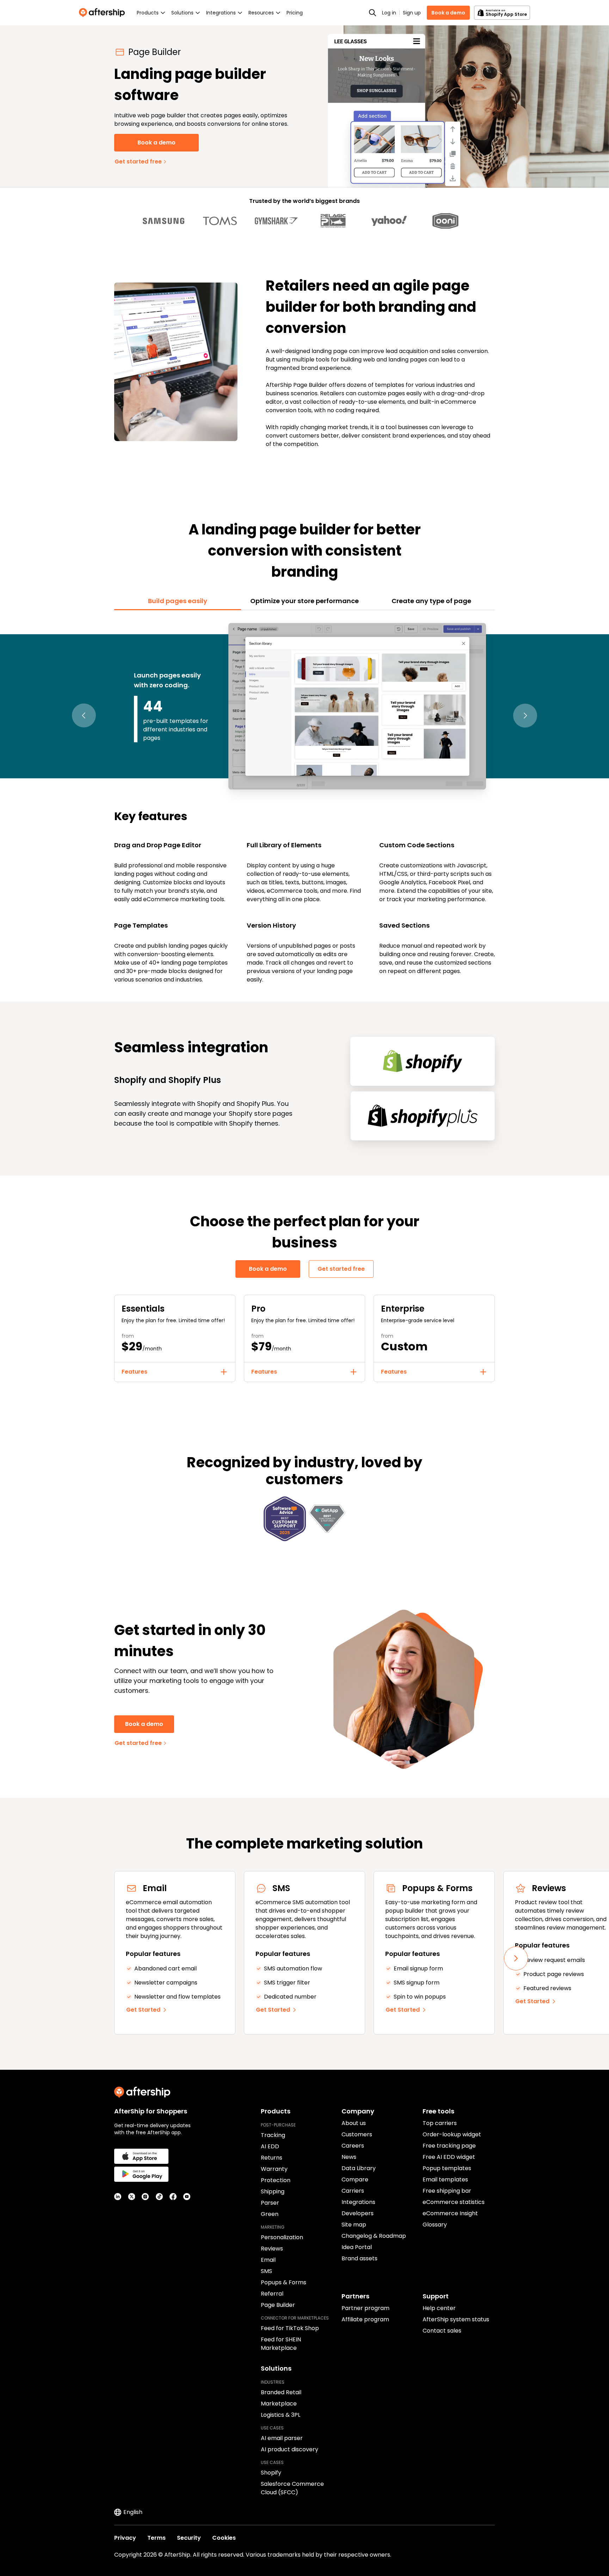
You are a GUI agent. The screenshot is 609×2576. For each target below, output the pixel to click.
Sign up (412, 13)
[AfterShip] (104, 13)
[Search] (373, 13)
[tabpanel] (304, 802)
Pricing (295, 13)
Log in (389, 13)
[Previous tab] (84, 716)
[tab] (178, 601)
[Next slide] (516, 1958)
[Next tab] (525, 716)
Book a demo (448, 13)
